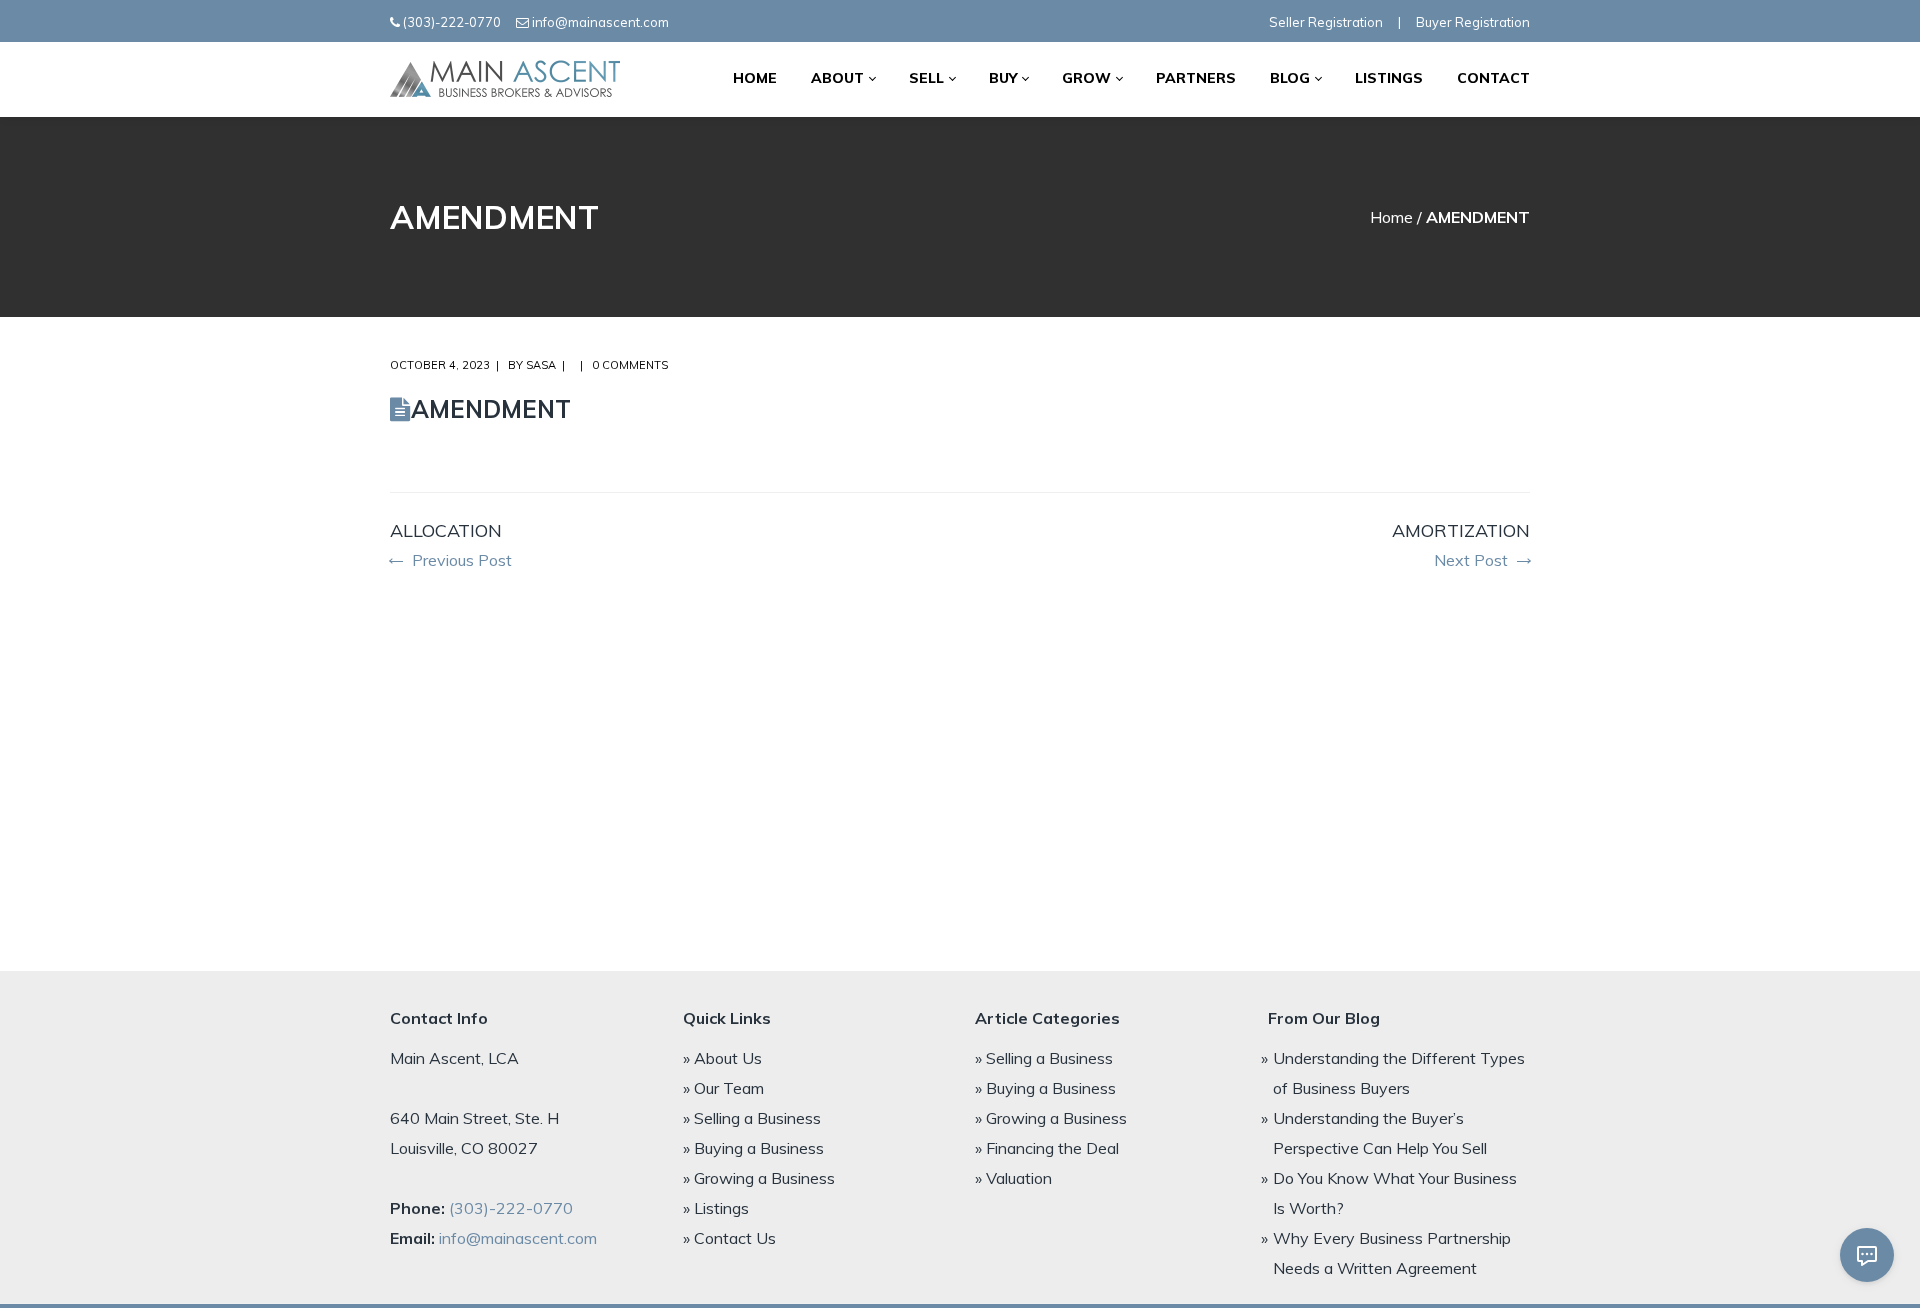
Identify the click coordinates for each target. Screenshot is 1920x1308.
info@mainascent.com (600, 22)
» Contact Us (729, 1238)
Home (1391, 217)
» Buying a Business (753, 1148)
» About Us (722, 1058)
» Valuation (1013, 1178)
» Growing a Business (759, 1178)
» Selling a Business (752, 1118)
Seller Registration (1326, 22)
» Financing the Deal (1047, 1148)
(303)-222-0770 (452, 22)
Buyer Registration (1473, 22)
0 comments (630, 365)
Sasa (541, 365)
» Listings (716, 1208)
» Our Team (723, 1088)
